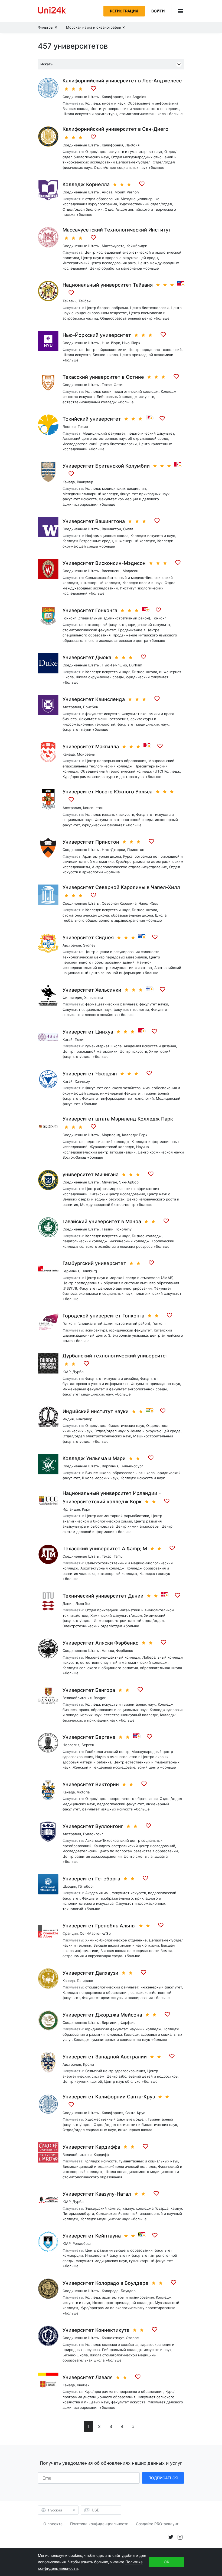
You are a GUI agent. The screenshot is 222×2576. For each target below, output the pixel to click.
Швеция (69, 1886)
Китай (68, 1039)
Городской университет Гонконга (103, 1316)
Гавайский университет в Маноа (102, 1221)
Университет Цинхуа (88, 1032)
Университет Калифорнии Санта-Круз (109, 2097)
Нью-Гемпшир (114, 665)
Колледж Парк (135, 1135)
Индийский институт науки (96, 1411)
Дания (68, 1604)
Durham (136, 665)
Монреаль (86, 754)
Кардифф (101, 2155)
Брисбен (91, 707)
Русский (55, 2510)
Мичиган (109, 1182)
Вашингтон (111, 529)
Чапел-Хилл (149, 903)
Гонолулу (124, 1229)
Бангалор (84, 1419)
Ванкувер (85, 482)
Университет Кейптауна (92, 2236)
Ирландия (71, 1509)
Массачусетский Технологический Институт (117, 230)
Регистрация (124, 11)
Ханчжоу (82, 1081)
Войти (158, 11)
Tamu (118, 1556)
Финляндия (72, 998)
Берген (88, 1745)
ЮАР (66, 1372)
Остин (119, 385)
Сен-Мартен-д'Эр (95, 1933)
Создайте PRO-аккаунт (157, 2524)
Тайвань (69, 301)
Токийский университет (92, 419)
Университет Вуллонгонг (93, 1826)
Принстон (136, 850)
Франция (70, 1933)
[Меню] (178, 11)
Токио (83, 427)
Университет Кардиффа (91, 2147)
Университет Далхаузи (90, 1973)
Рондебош (82, 2243)
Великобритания (77, 1698)
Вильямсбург (132, 1466)
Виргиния (110, 1466)
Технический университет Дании (103, 1596)
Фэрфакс (128, 2022)
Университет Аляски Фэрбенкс (100, 1643)
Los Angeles (136, 97)
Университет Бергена (89, 1737)
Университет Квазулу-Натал (97, 2194)
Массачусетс (113, 246)
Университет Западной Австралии (105, 2057)
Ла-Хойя (132, 145)
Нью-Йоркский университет (97, 335)
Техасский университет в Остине (103, 377)
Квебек (83, 2385)
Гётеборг (86, 1886)
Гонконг (159, 618)
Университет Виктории (91, 1784)
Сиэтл (128, 529)
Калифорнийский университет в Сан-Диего (115, 129)
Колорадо (110, 2291)
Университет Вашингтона (94, 521)
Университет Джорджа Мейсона (102, 2015)
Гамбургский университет (94, 1263)
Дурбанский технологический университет (115, 1356)
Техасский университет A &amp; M (105, 1549)
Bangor (100, 1698)
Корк (86, 1509)
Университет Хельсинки (92, 990)
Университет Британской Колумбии (106, 466)
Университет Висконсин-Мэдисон (104, 563)
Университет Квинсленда (94, 699)
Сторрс (132, 2338)
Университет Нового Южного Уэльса (107, 792)
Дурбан (79, 1372)
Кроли (89, 2064)
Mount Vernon (127, 192)
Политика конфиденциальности (99, 2524)
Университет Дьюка (87, 657)
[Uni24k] (52, 11)
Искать (46, 64)
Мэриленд (111, 1135)
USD (96, 2510)
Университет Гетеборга (91, 1879)
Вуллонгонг (93, 1834)
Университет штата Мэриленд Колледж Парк (118, 1119)
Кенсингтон (93, 808)
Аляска (108, 1651)
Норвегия (71, 1745)
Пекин (80, 1039)
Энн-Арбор (129, 1182)
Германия (71, 1271)
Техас (107, 385)
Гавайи (108, 1229)
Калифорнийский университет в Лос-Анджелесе (122, 81)
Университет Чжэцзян (90, 1074)
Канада (69, 482)
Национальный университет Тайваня (108, 285)
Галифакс (85, 1981)
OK (166, 2562)
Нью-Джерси (113, 850)
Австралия (72, 707)
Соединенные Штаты (81, 97)
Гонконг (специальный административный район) (106, 618)
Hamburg (89, 1271)
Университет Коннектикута (96, 2330)
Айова (107, 192)
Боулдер (128, 2291)
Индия (68, 1419)
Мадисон (130, 571)
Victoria (83, 1792)
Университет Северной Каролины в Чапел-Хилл (121, 887)
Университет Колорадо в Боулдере (105, 2283)
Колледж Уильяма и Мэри (94, 1458)
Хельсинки (94, 998)
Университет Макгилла (91, 747)
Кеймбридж (137, 246)
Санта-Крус (135, 2113)
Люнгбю (83, 1604)
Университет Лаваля (88, 2377)
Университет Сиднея (88, 938)
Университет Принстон (91, 842)
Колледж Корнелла (86, 184)
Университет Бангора (89, 1690)
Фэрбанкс (125, 1651)
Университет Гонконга (90, 610)
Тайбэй (85, 301)
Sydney (89, 945)
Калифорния (112, 97)
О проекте (53, 2524)
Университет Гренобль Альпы (99, 1926)
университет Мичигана (91, 1174)
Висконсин (111, 571)
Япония (69, 427)
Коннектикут (113, 2338)
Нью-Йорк (111, 343)
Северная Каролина (119, 903)
